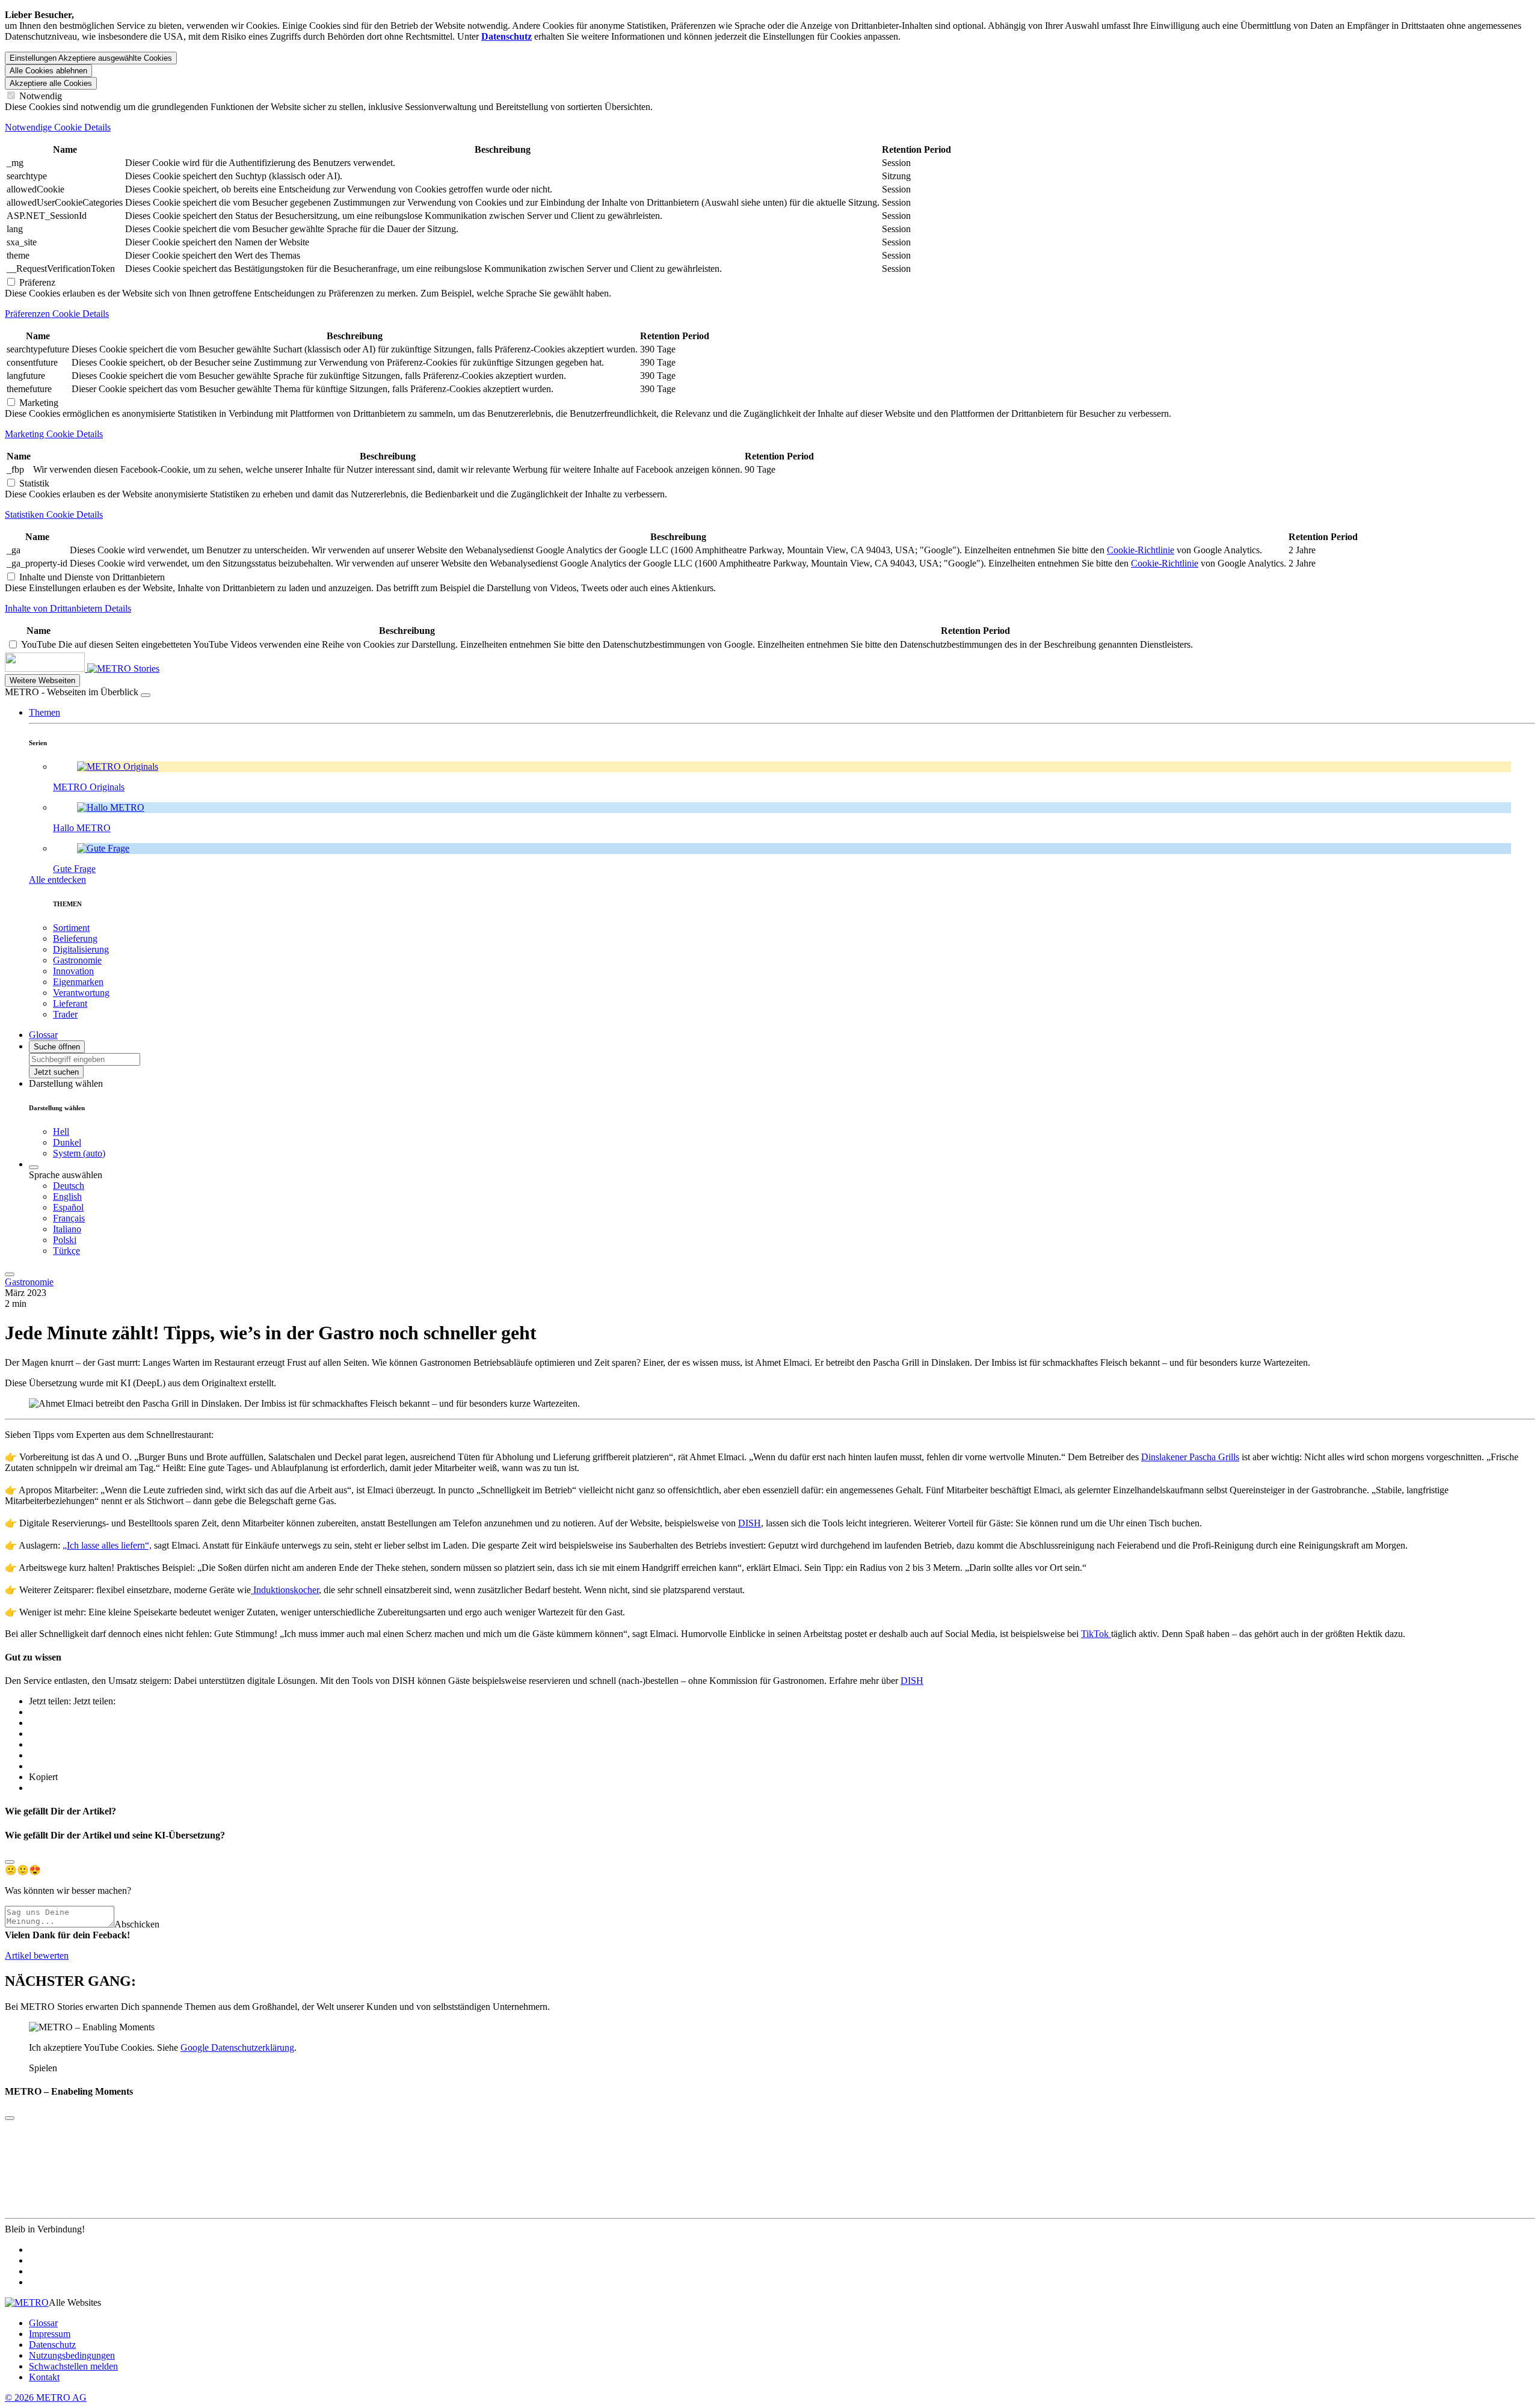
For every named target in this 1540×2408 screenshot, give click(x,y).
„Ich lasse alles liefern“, (107, 1545)
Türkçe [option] (66, 1251)
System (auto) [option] (79, 1153)
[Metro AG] (69, 668)
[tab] (770, 127)
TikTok (1096, 1634)
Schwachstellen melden (73, 2366)
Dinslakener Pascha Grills (1190, 1457)
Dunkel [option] (67, 1142)
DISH (750, 1523)
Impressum (50, 2334)
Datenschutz (52, 2345)
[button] (45, 712)
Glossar (43, 2323)
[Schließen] (146, 695)
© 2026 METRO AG (46, 2397)
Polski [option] (65, 1240)
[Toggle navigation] (10, 1274)
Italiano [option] (67, 1229)
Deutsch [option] (69, 1186)
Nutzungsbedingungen (72, 2355)
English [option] (67, 1196)
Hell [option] (61, 1132)
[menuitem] (794, 1186)
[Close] (10, 1862)
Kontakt (44, 2377)
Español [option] (68, 1207)
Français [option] (69, 1218)
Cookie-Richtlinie (1141, 550)
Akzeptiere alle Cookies (51, 83)
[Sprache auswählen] (34, 1167)
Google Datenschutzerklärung (237, 2047)
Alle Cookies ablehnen (48, 71)
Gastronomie (29, 1282)
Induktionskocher (285, 1590)
